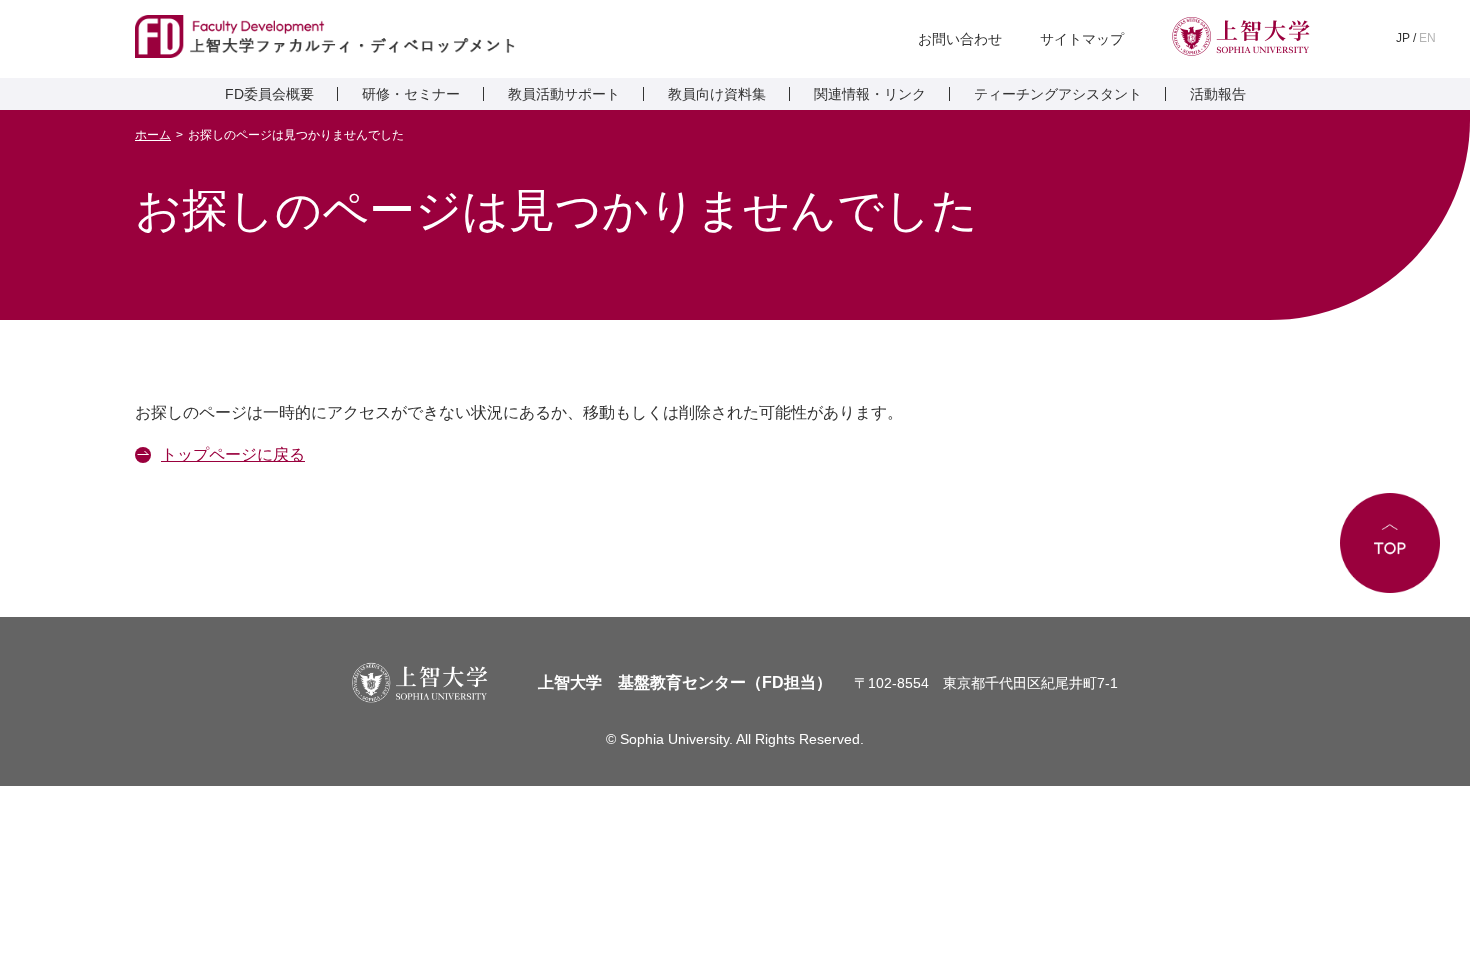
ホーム (153, 135)
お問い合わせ (960, 39)
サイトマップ (1082, 39)
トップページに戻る (233, 454)
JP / (1416, 38)
